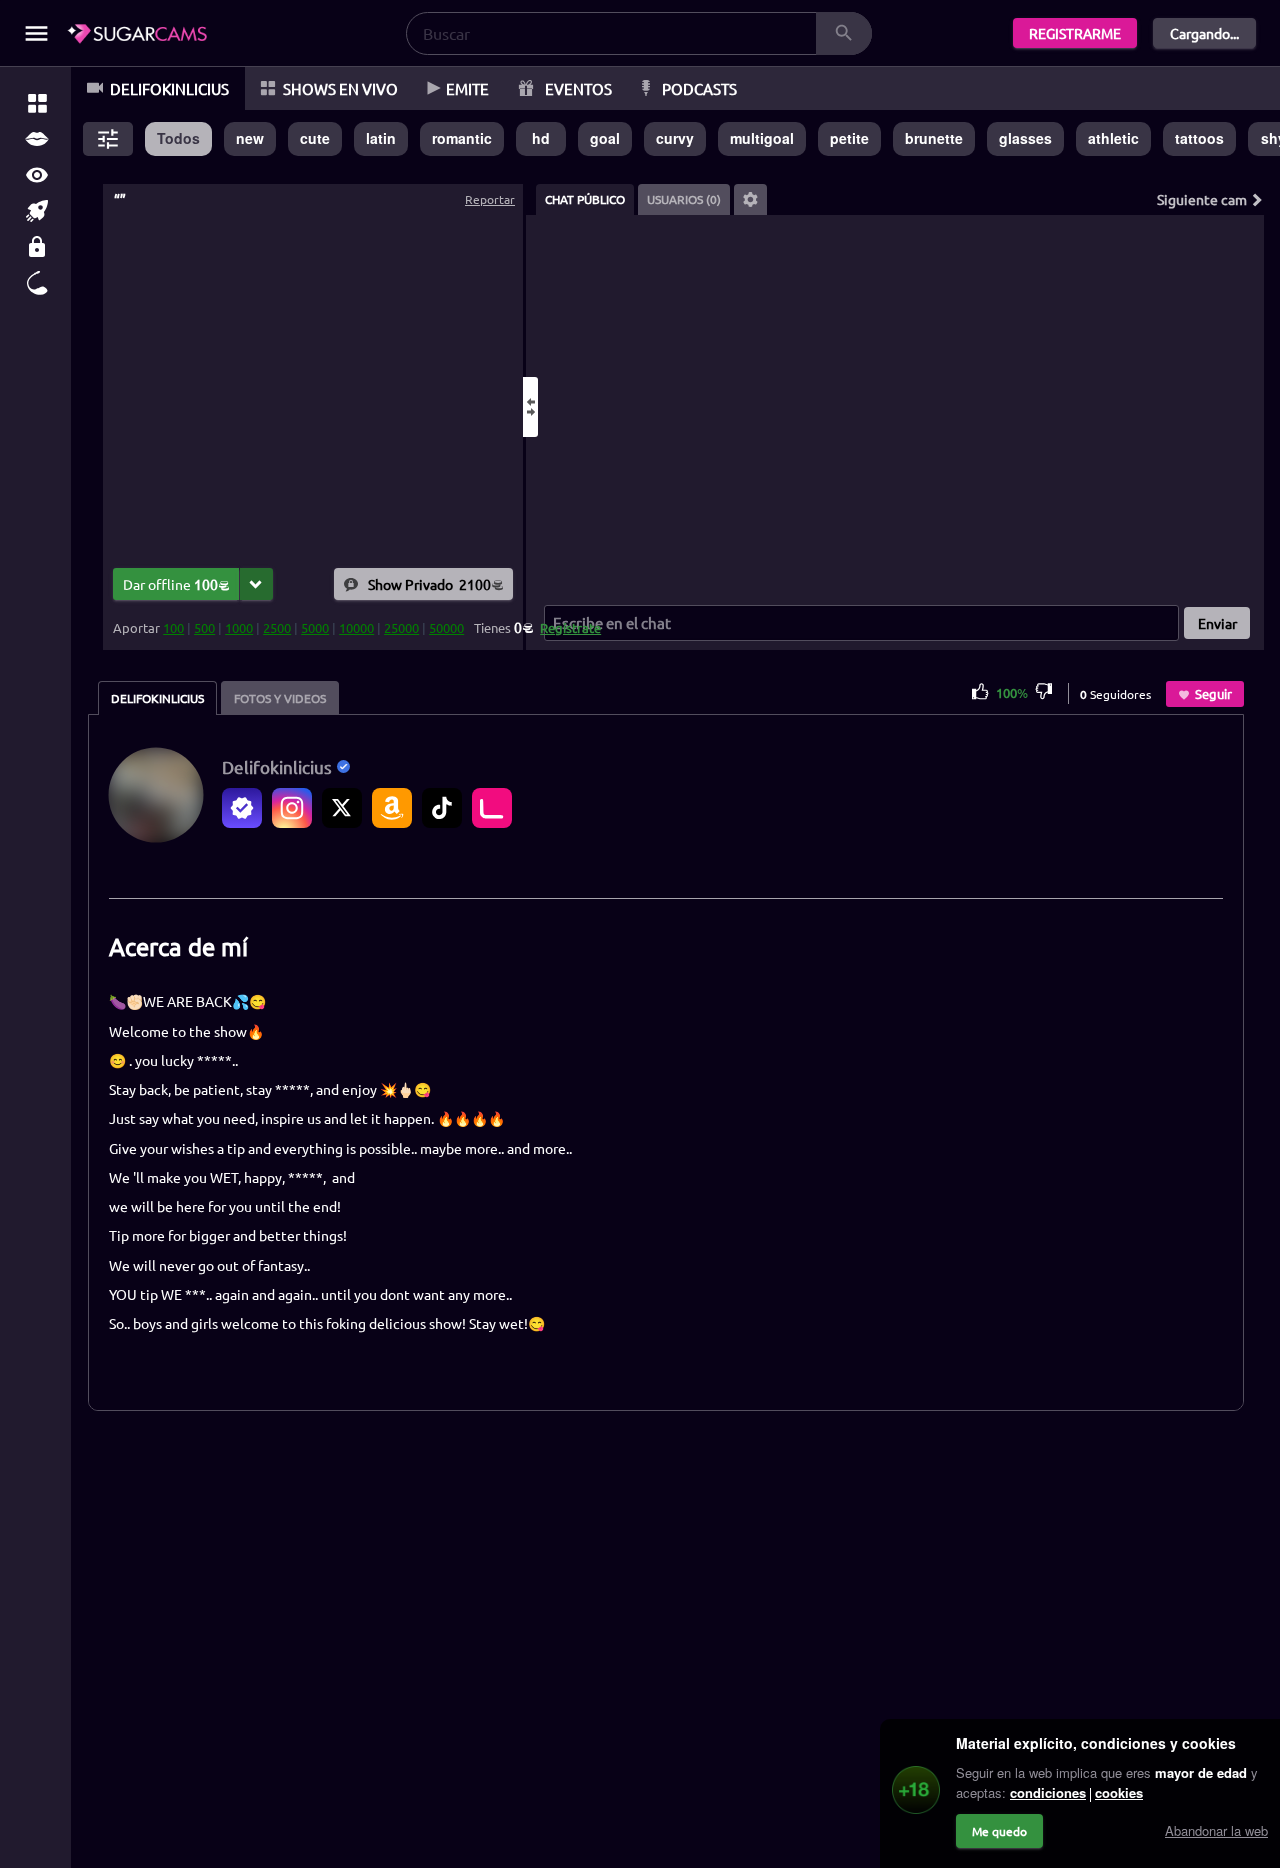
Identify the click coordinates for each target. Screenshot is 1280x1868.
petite (849, 138)
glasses (1025, 138)
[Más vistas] (37, 175)
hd (541, 138)
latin (381, 138)
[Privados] (37, 247)
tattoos (1199, 138)
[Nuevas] (37, 211)
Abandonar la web (1216, 1830)
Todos (178, 138)
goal (605, 138)
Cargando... (1204, 33)
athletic (1113, 138)
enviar (1217, 623)
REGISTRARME (1075, 33)
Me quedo (999, 1831)
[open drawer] (36, 33)
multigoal (762, 138)
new (250, 138)
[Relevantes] (37, 103)
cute (315, 138)
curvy (675, 138)
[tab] (585, 199)
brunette (934, 138)
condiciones (1048, 1792)
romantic (462, 138)
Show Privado (429, 583)
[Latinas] (37, 139)
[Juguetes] (37, 283)
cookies (1119, 1792)
